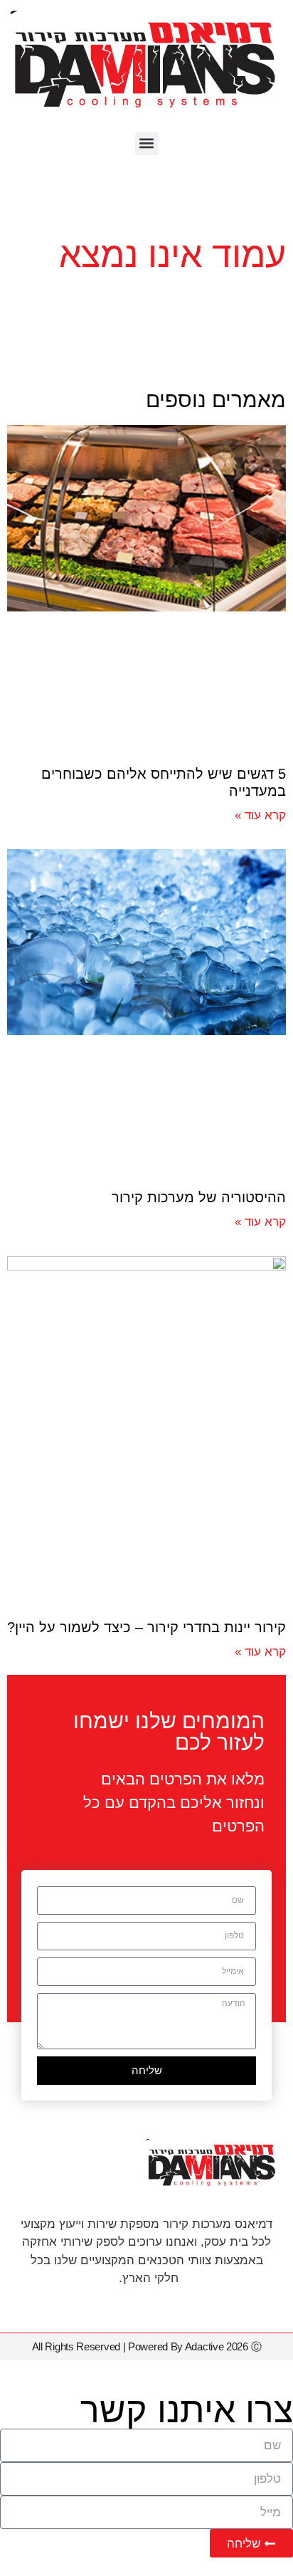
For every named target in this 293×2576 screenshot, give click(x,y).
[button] (147, 143)
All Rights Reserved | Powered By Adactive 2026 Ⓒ (147, 2346)
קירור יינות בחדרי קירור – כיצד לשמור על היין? (146, 1627)
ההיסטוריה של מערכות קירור (199, 1197)
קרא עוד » (260, 815)
